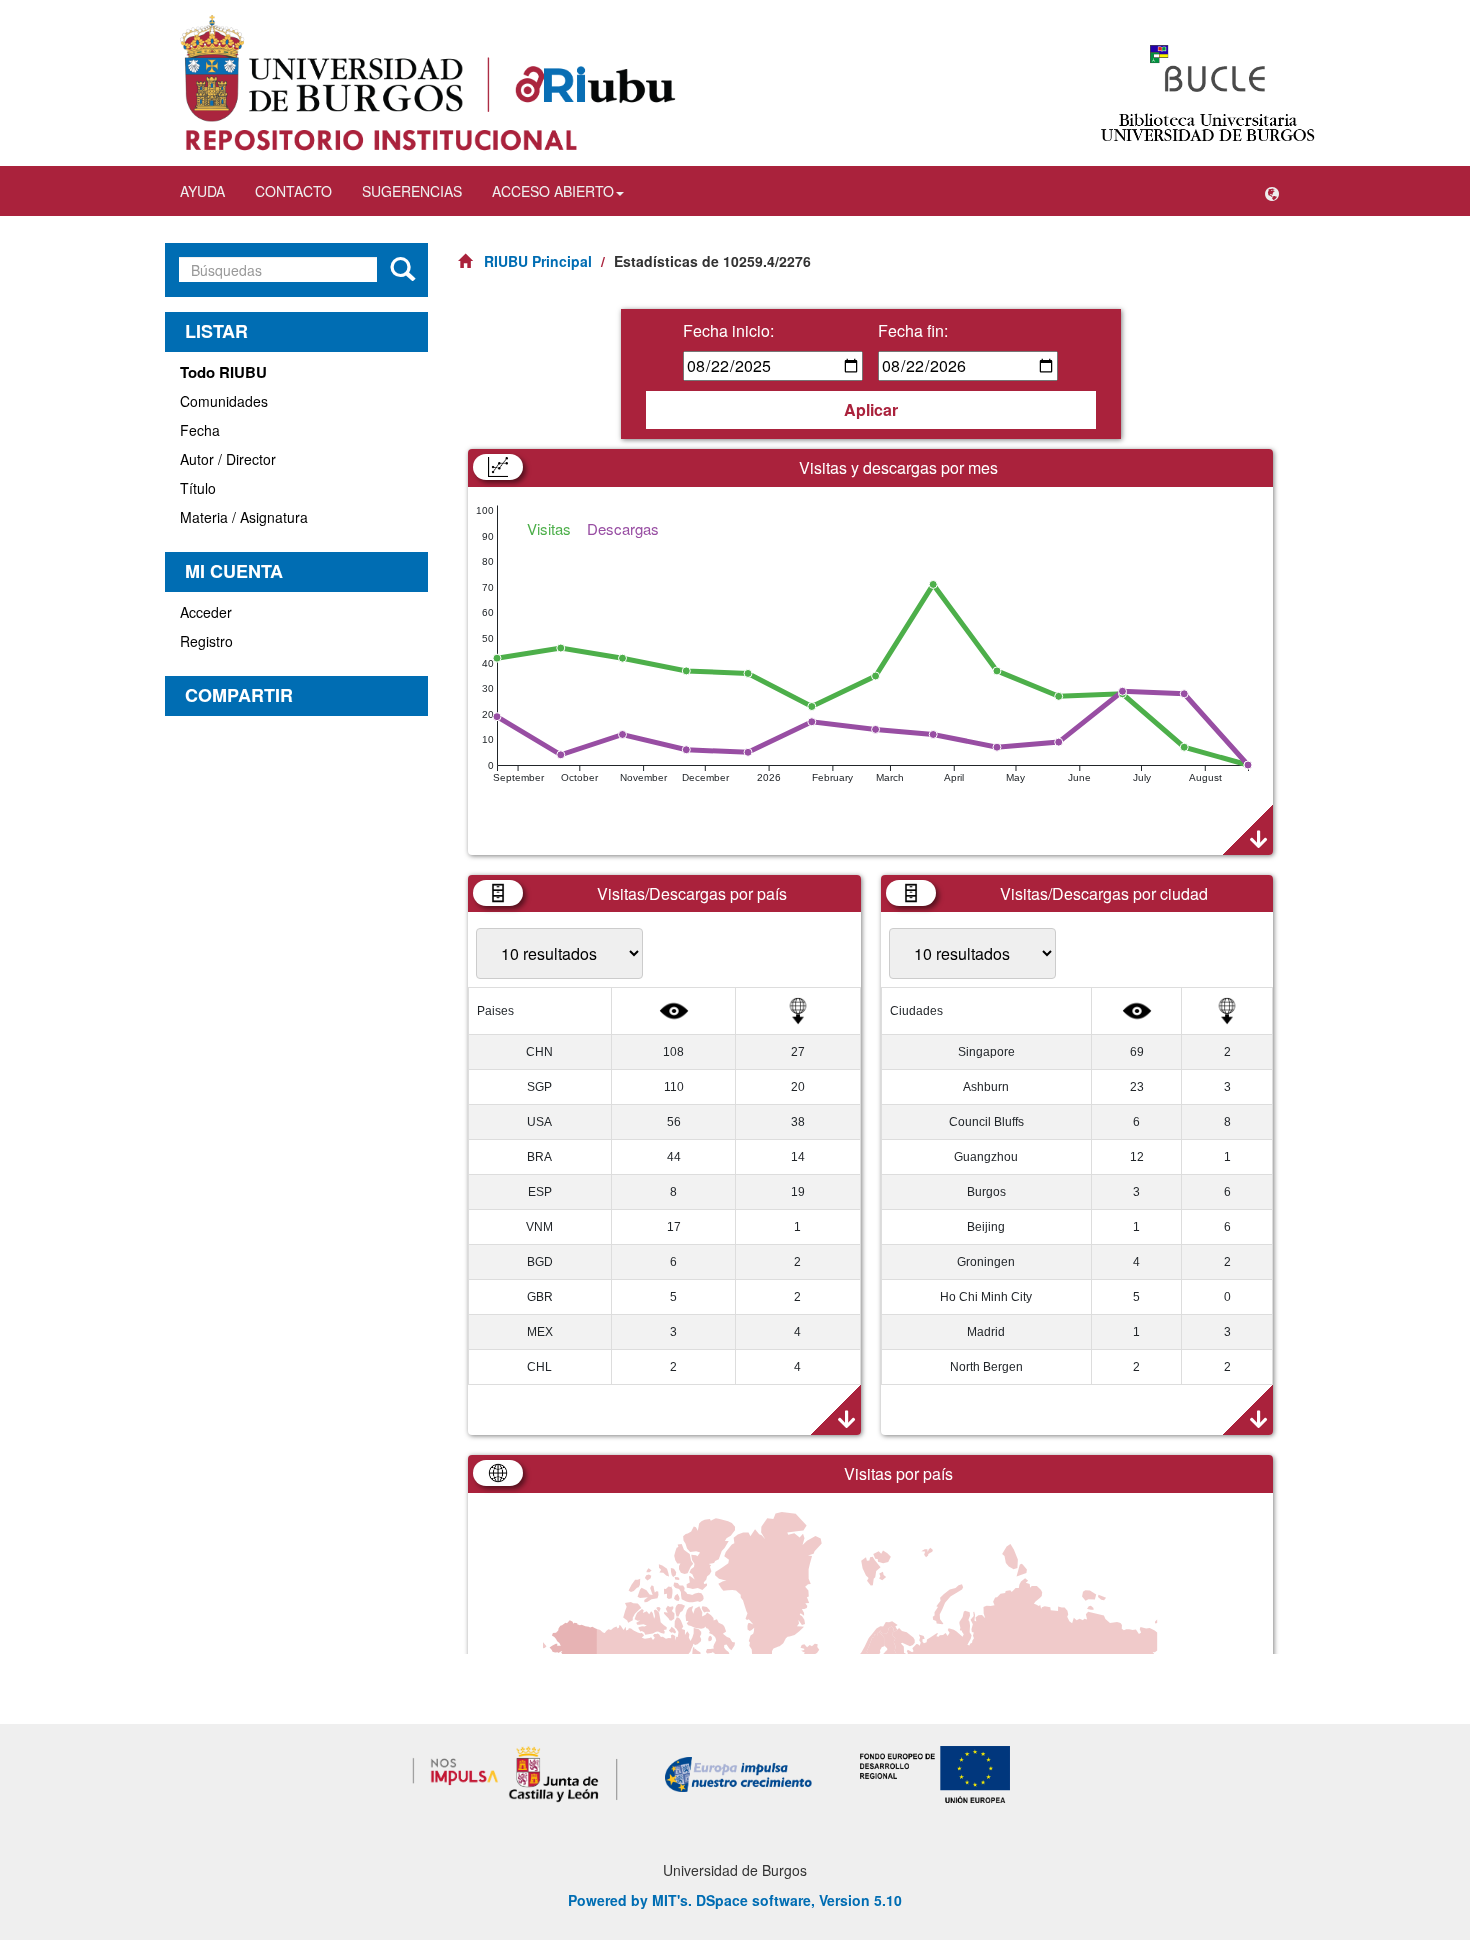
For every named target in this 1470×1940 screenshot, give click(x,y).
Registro (206, 641)
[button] (1272, 191)
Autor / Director (228, 459)
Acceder (206, 612)
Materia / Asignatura (244, 517)
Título (198, 488)
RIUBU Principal (538, 261)
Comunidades (224, 401)
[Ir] (402, 270)
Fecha (200, 430)
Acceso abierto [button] (553, 191)
